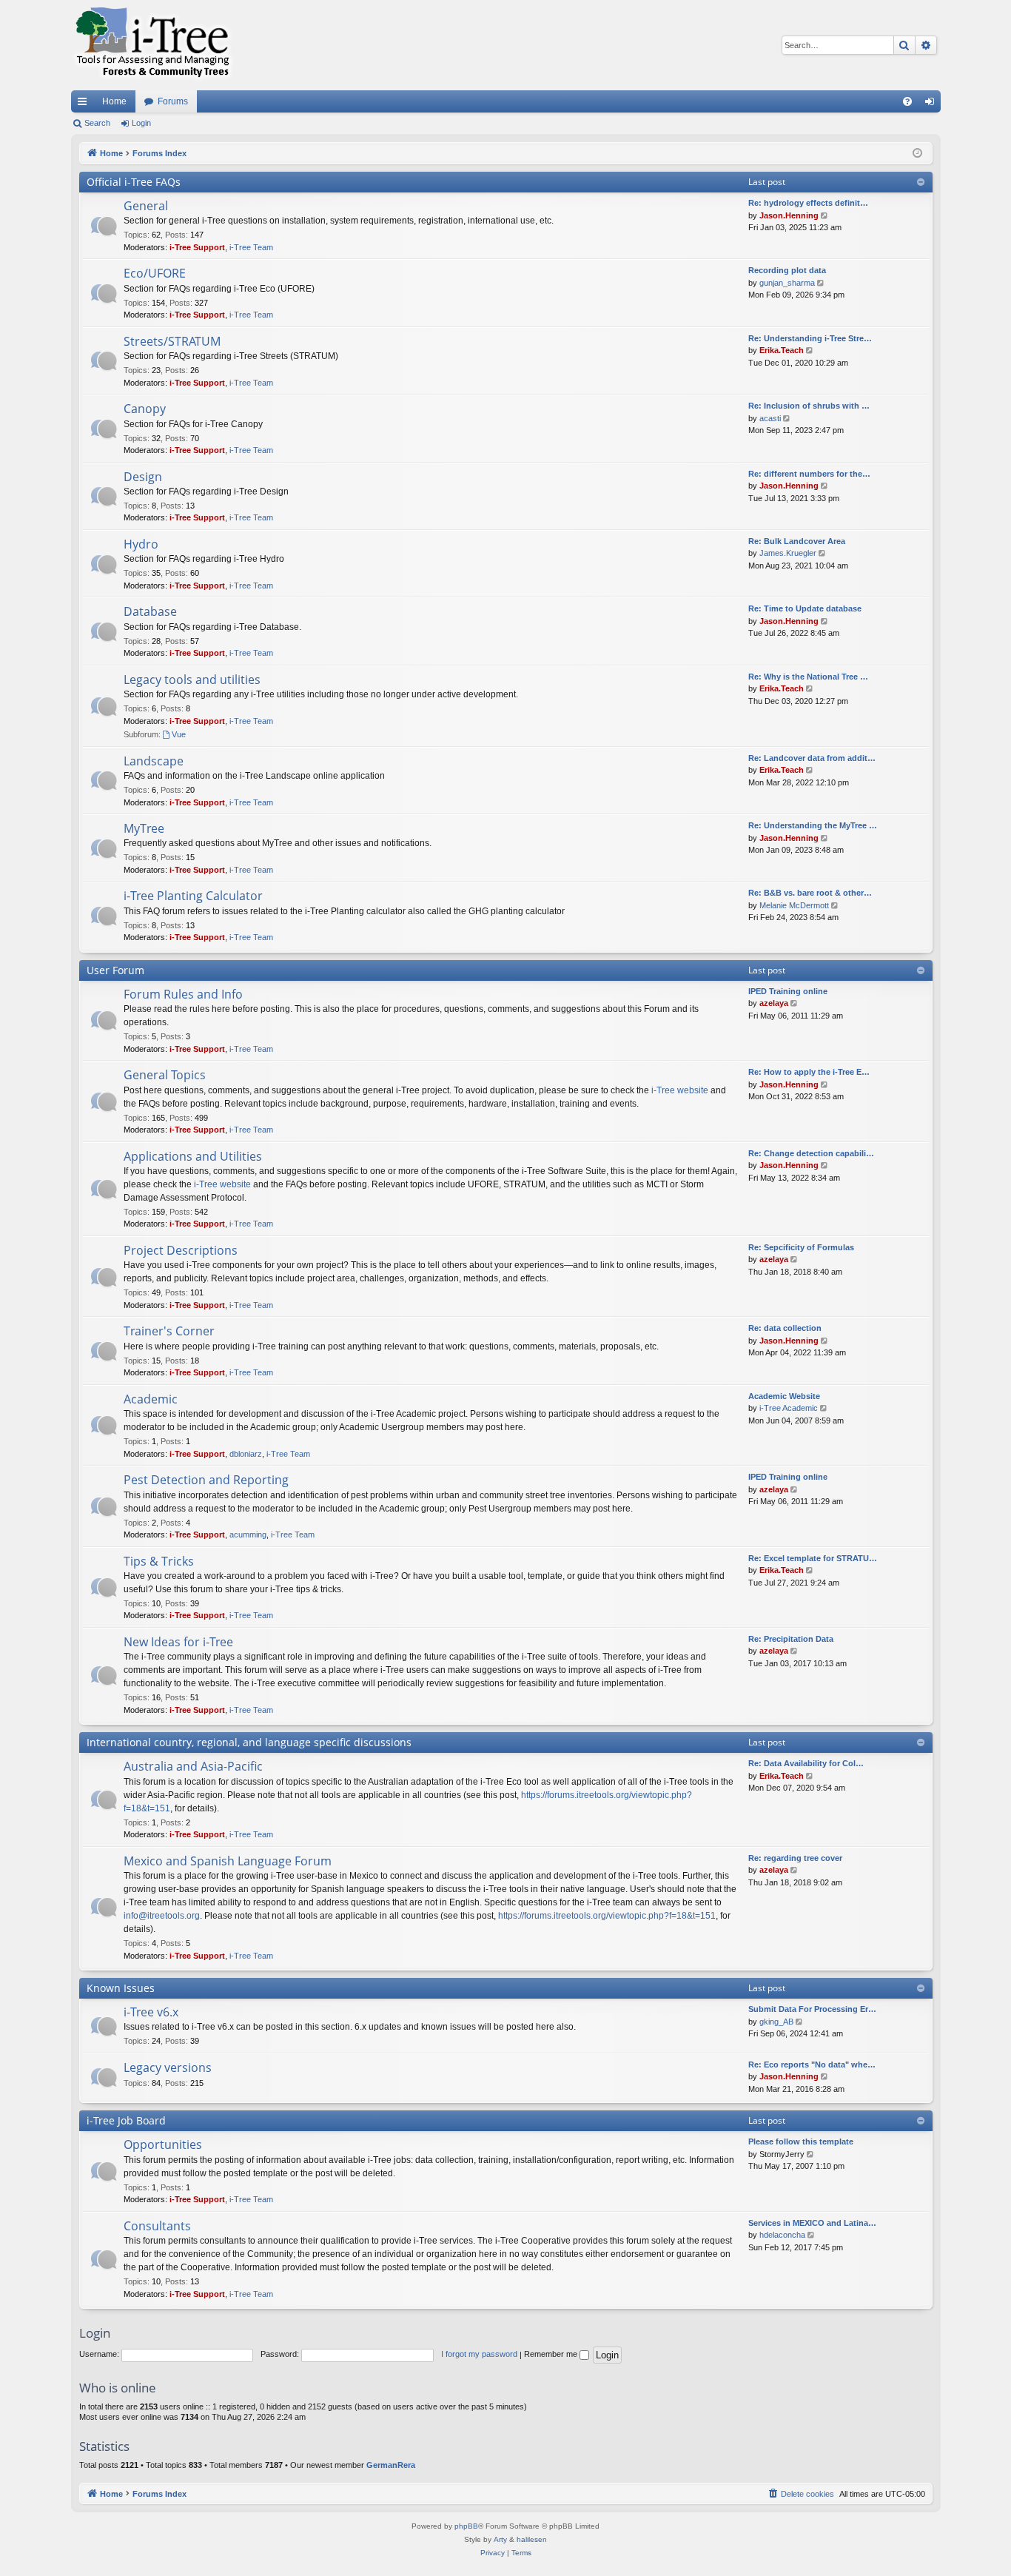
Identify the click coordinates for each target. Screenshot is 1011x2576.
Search (97, 123)
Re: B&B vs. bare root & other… (810, 893)
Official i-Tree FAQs (134, 182)
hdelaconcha (782, 2235)
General (146, 206)
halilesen (532, 2539)
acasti (770, 418)
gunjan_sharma (787, 283)
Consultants (157, 2226)
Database (150, 611)
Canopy (145, 409)
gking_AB (776, 2022)
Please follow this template (801, 2141)
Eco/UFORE (155, 273)
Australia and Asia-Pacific (193, 1766)
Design (143, 477)
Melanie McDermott (794, 905)
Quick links (85, 104)
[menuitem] (907, 101)
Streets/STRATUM (172, 341)
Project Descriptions (181, 1250)
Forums (173, 101)
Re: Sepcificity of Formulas (801, 1247)
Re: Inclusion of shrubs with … (809, 406)
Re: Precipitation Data (791, 1639)
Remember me (552, 2354)
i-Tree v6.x (151, 2012)
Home (114, 101)
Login (141, 123)
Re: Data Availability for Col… (806, 1763)
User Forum (115, 970)
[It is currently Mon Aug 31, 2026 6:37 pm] (917, 154)
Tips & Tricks (159, 1561)
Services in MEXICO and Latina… (812, 2223)
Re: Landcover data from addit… (812, 758)
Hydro (141, 544)
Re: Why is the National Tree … (808, 677)
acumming (248, 1534)
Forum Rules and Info (183, 994)
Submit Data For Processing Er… (812, 2009)
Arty (500, 2539)
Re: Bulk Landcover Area (797, 541)
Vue (179, 734)
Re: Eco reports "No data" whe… (812, 2065)
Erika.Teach (782, 350)
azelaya (774, 1003)
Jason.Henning (789, 215)
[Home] (152, 45)
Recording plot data (787, 270)
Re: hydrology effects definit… (808, 203)
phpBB (466, 2526)
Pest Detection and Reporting (206, 1480)
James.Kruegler (788, 553)
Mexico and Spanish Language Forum (228, 1861)
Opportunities (163, 2144)
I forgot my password (479, 2354)
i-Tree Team (251, 247)
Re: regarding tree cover (795, 1858)
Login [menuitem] (933, 104)
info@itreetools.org (162, 1916)
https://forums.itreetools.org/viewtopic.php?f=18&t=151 (607, 1916)
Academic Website (784, 1396)
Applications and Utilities (193, 1156)
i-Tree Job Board (126, 2120)
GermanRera (391, 2465)
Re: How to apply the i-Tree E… (809, 1072)
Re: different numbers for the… (809, 474)
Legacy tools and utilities (192, 680)
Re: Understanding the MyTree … (813, 825)
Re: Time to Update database (805, 608)
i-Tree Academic (789, 1408)
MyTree (144, 828)
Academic (151, 1399)
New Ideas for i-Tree (178, 1642)
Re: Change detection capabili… (811, 1153)
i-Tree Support (197, 247)
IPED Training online (788, 991)
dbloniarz (246, 1454)
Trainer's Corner (169, 1331)
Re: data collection (785, 1328)
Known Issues (121, 1988)
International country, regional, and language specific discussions (249, 1742)
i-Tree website (680, 1090)
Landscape (154, 761)
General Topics (165, 1075)
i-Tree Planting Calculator (193, 896)
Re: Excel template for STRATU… (813, 1558)
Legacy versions (168, 2067)
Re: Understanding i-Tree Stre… (810, 338)
